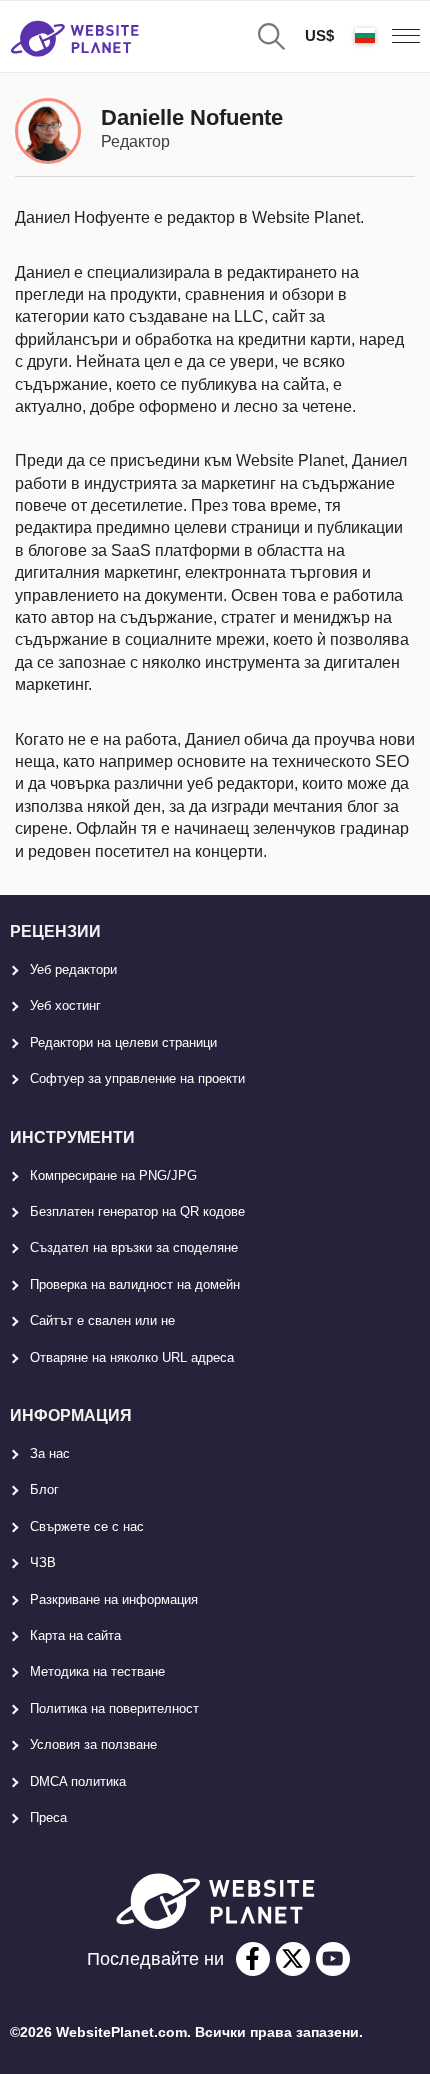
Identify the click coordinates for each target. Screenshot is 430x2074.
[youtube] (333, 1959)
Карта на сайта (75, 1635)
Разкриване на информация (114, 1599)
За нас (50, 1453)
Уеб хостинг (65, 1005)
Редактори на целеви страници (123, 1042)
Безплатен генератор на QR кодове (137, 1211)
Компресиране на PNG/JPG (113, 1175)
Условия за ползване (93, 1744)
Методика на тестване (97, 1671)
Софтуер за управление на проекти (137, 1078)
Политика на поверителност (114, 1708)
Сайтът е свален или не (102, 1320)
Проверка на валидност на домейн (135, 1284)
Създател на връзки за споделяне (134, 1247)
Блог (44, 1489)
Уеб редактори (73, 969)
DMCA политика (78, 1781)
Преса (48, 1817)
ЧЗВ (43, 1562)
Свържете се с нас (87, 1526)
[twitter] (293, 1959)
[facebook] (253, 1959)
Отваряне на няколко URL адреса (132, 1357)
